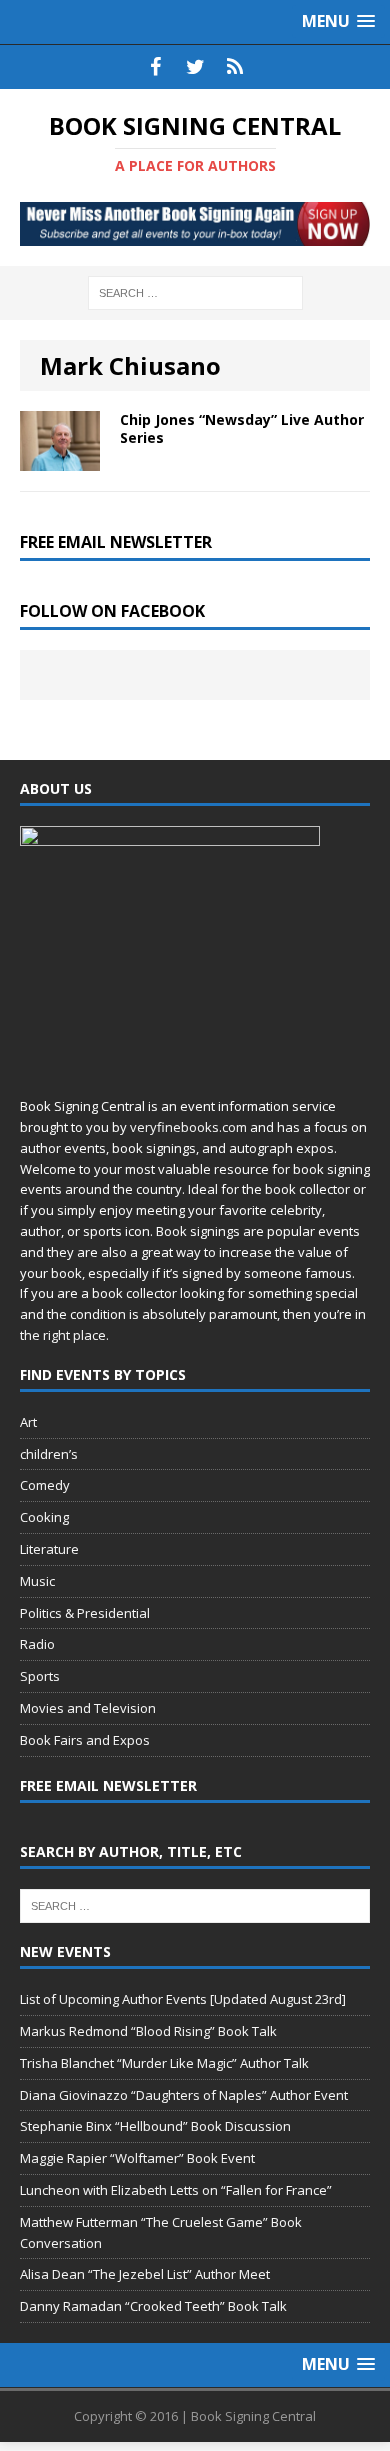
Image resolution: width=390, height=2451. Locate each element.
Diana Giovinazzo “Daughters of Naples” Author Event (184, 2095)
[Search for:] (195, 291)
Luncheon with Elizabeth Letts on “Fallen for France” (176, 2190)
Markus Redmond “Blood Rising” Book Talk (148, 2031)
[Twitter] (195, 67)
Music (37, 1581)
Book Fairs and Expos (85, 1740)
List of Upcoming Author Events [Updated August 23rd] (183, 1999)
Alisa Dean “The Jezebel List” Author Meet (145, 2274)
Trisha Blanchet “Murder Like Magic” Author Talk (164, 2063)
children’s (49, 1454)
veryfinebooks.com (188, 1127)
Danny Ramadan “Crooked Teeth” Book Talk (153, 2306)
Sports (40, 1676)
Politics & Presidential (85, 1613)
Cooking (44, 1517)
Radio (37, 1644)
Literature (49, 1549)
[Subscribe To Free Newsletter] (235, 67)
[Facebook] (155, 67)
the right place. (64, 1335)
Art (28, 1422)
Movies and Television (88, 1708)
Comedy (45, 1485)
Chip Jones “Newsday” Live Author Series (242, 428)
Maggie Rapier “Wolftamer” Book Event (137, 2158)
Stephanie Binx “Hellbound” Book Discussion (155, 2126)
